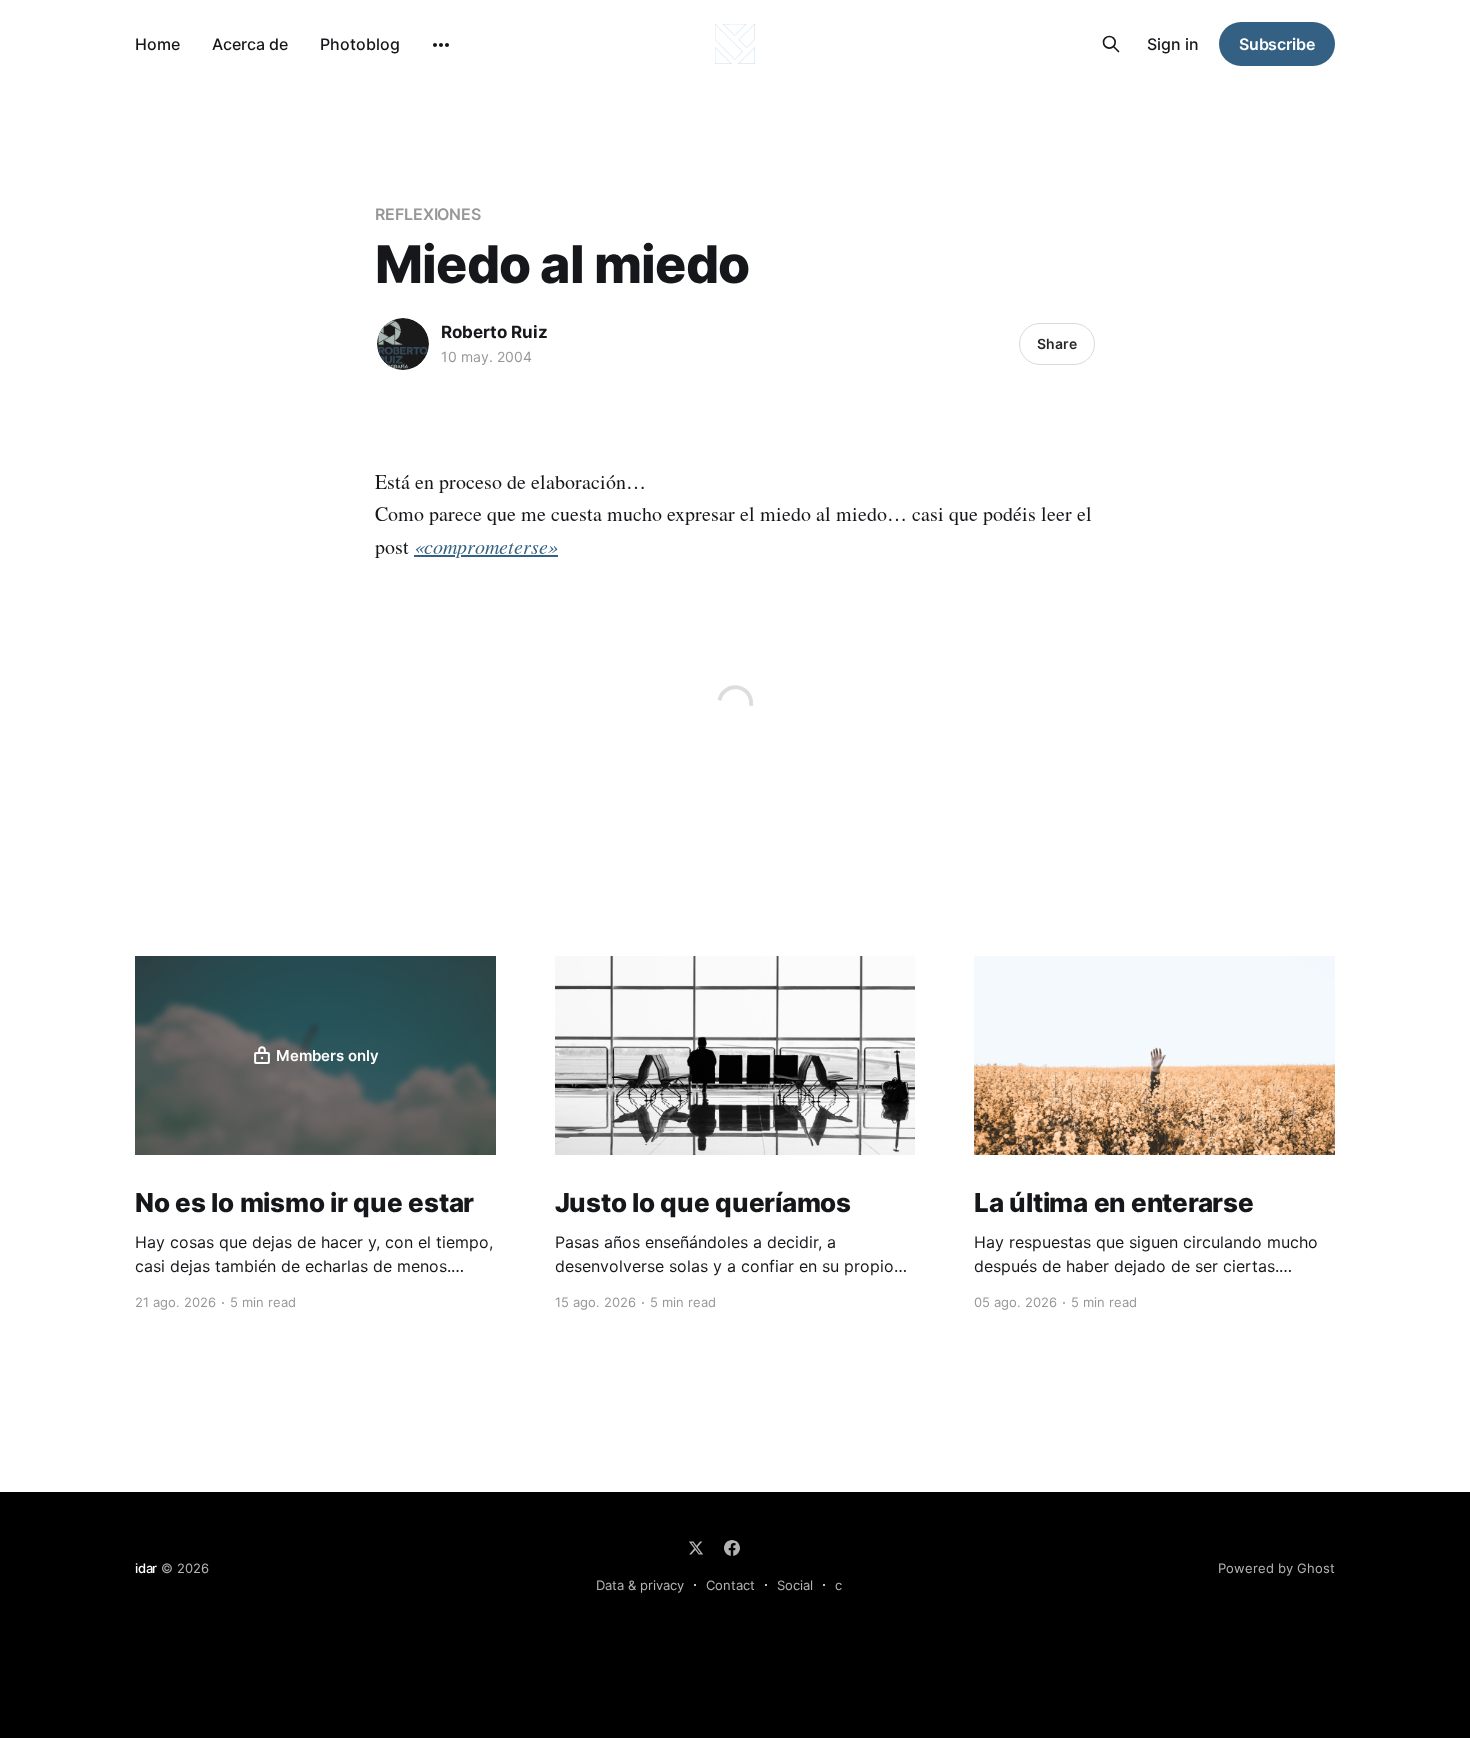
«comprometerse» (486, 546)
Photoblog (360, 44)
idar (146, 1568)
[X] (696, 1548)
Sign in (1173, 44)
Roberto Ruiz (494, 332)
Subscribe (1277, 44)
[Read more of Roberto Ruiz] (403, 344)
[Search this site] (1111, 44)
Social (795, 1585)
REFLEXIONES (428, 214)
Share (1057, 343)
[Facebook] (732, 1548)
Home (157, 44)
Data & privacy (640, 1585)
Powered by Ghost (1276, 1568)
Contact (730, 1585)
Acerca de (250, 44)
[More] (441, 45)
